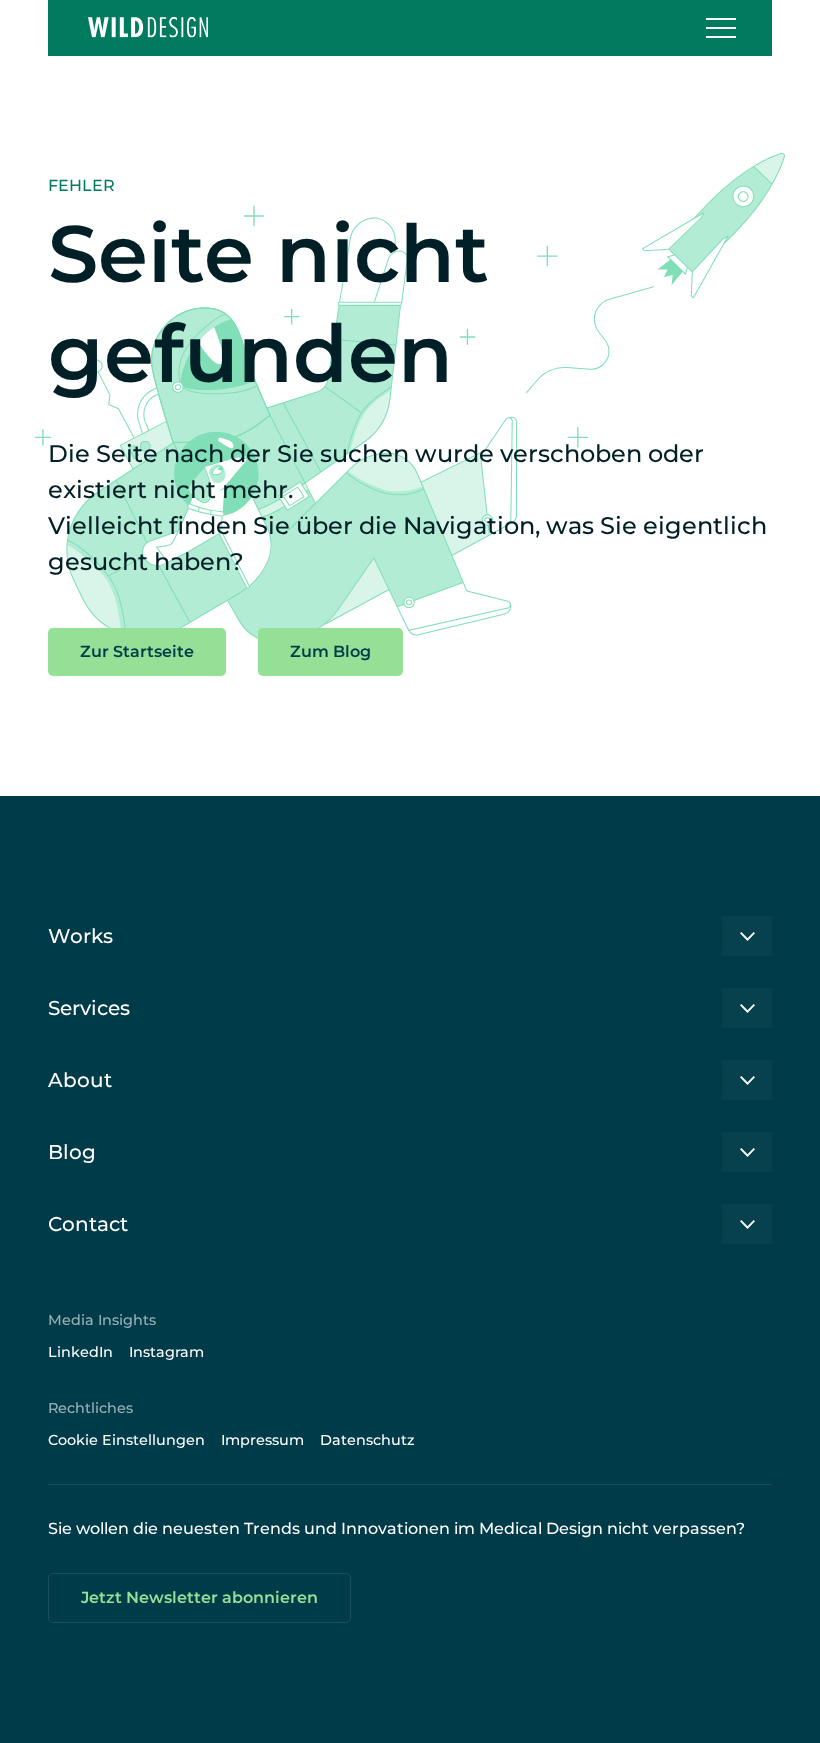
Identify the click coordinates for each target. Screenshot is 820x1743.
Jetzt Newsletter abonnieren (199, 1597)
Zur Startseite (137, 651)
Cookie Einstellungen (126, 1440)
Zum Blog (330, 651)
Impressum (262, 1440)
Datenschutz (367, 1440)
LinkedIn (80, 1352)
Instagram (166, 1352)
